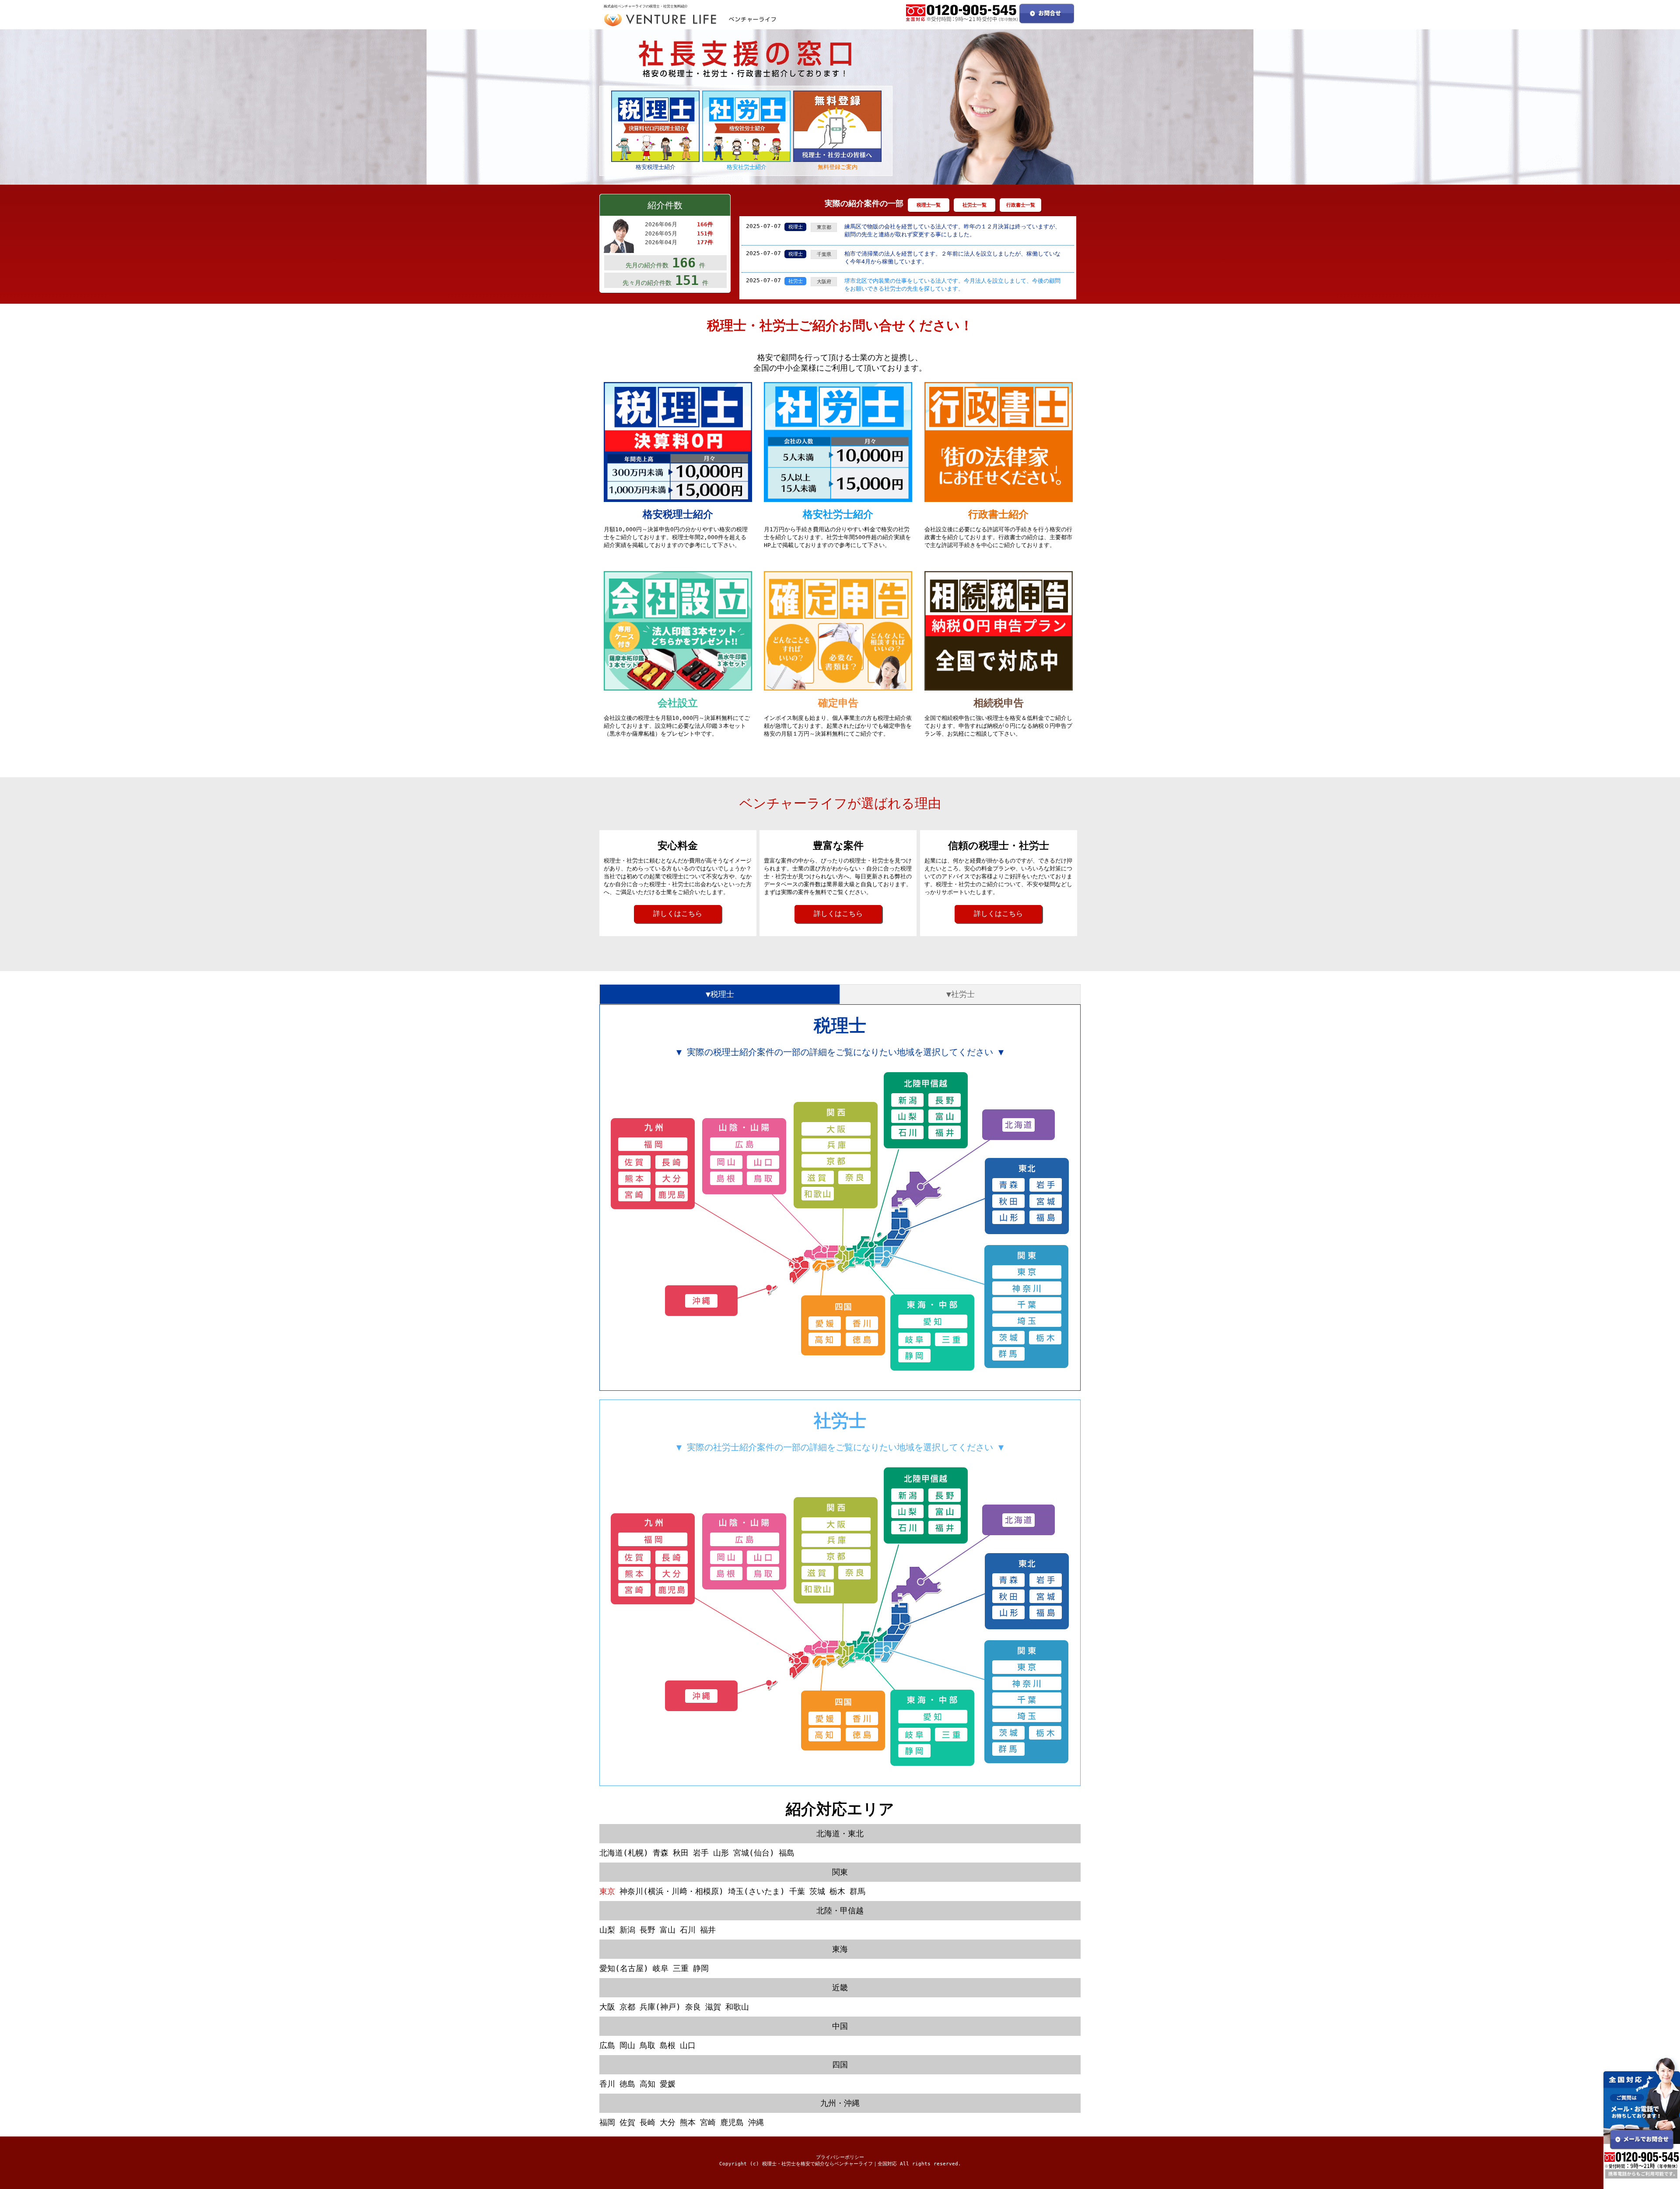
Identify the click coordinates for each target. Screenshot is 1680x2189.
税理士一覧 (929, 205)
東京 (607, 1891)
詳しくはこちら (678, 914)
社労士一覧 (975, 205)
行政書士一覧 (1021, 205)
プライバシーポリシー (840, 2157)
